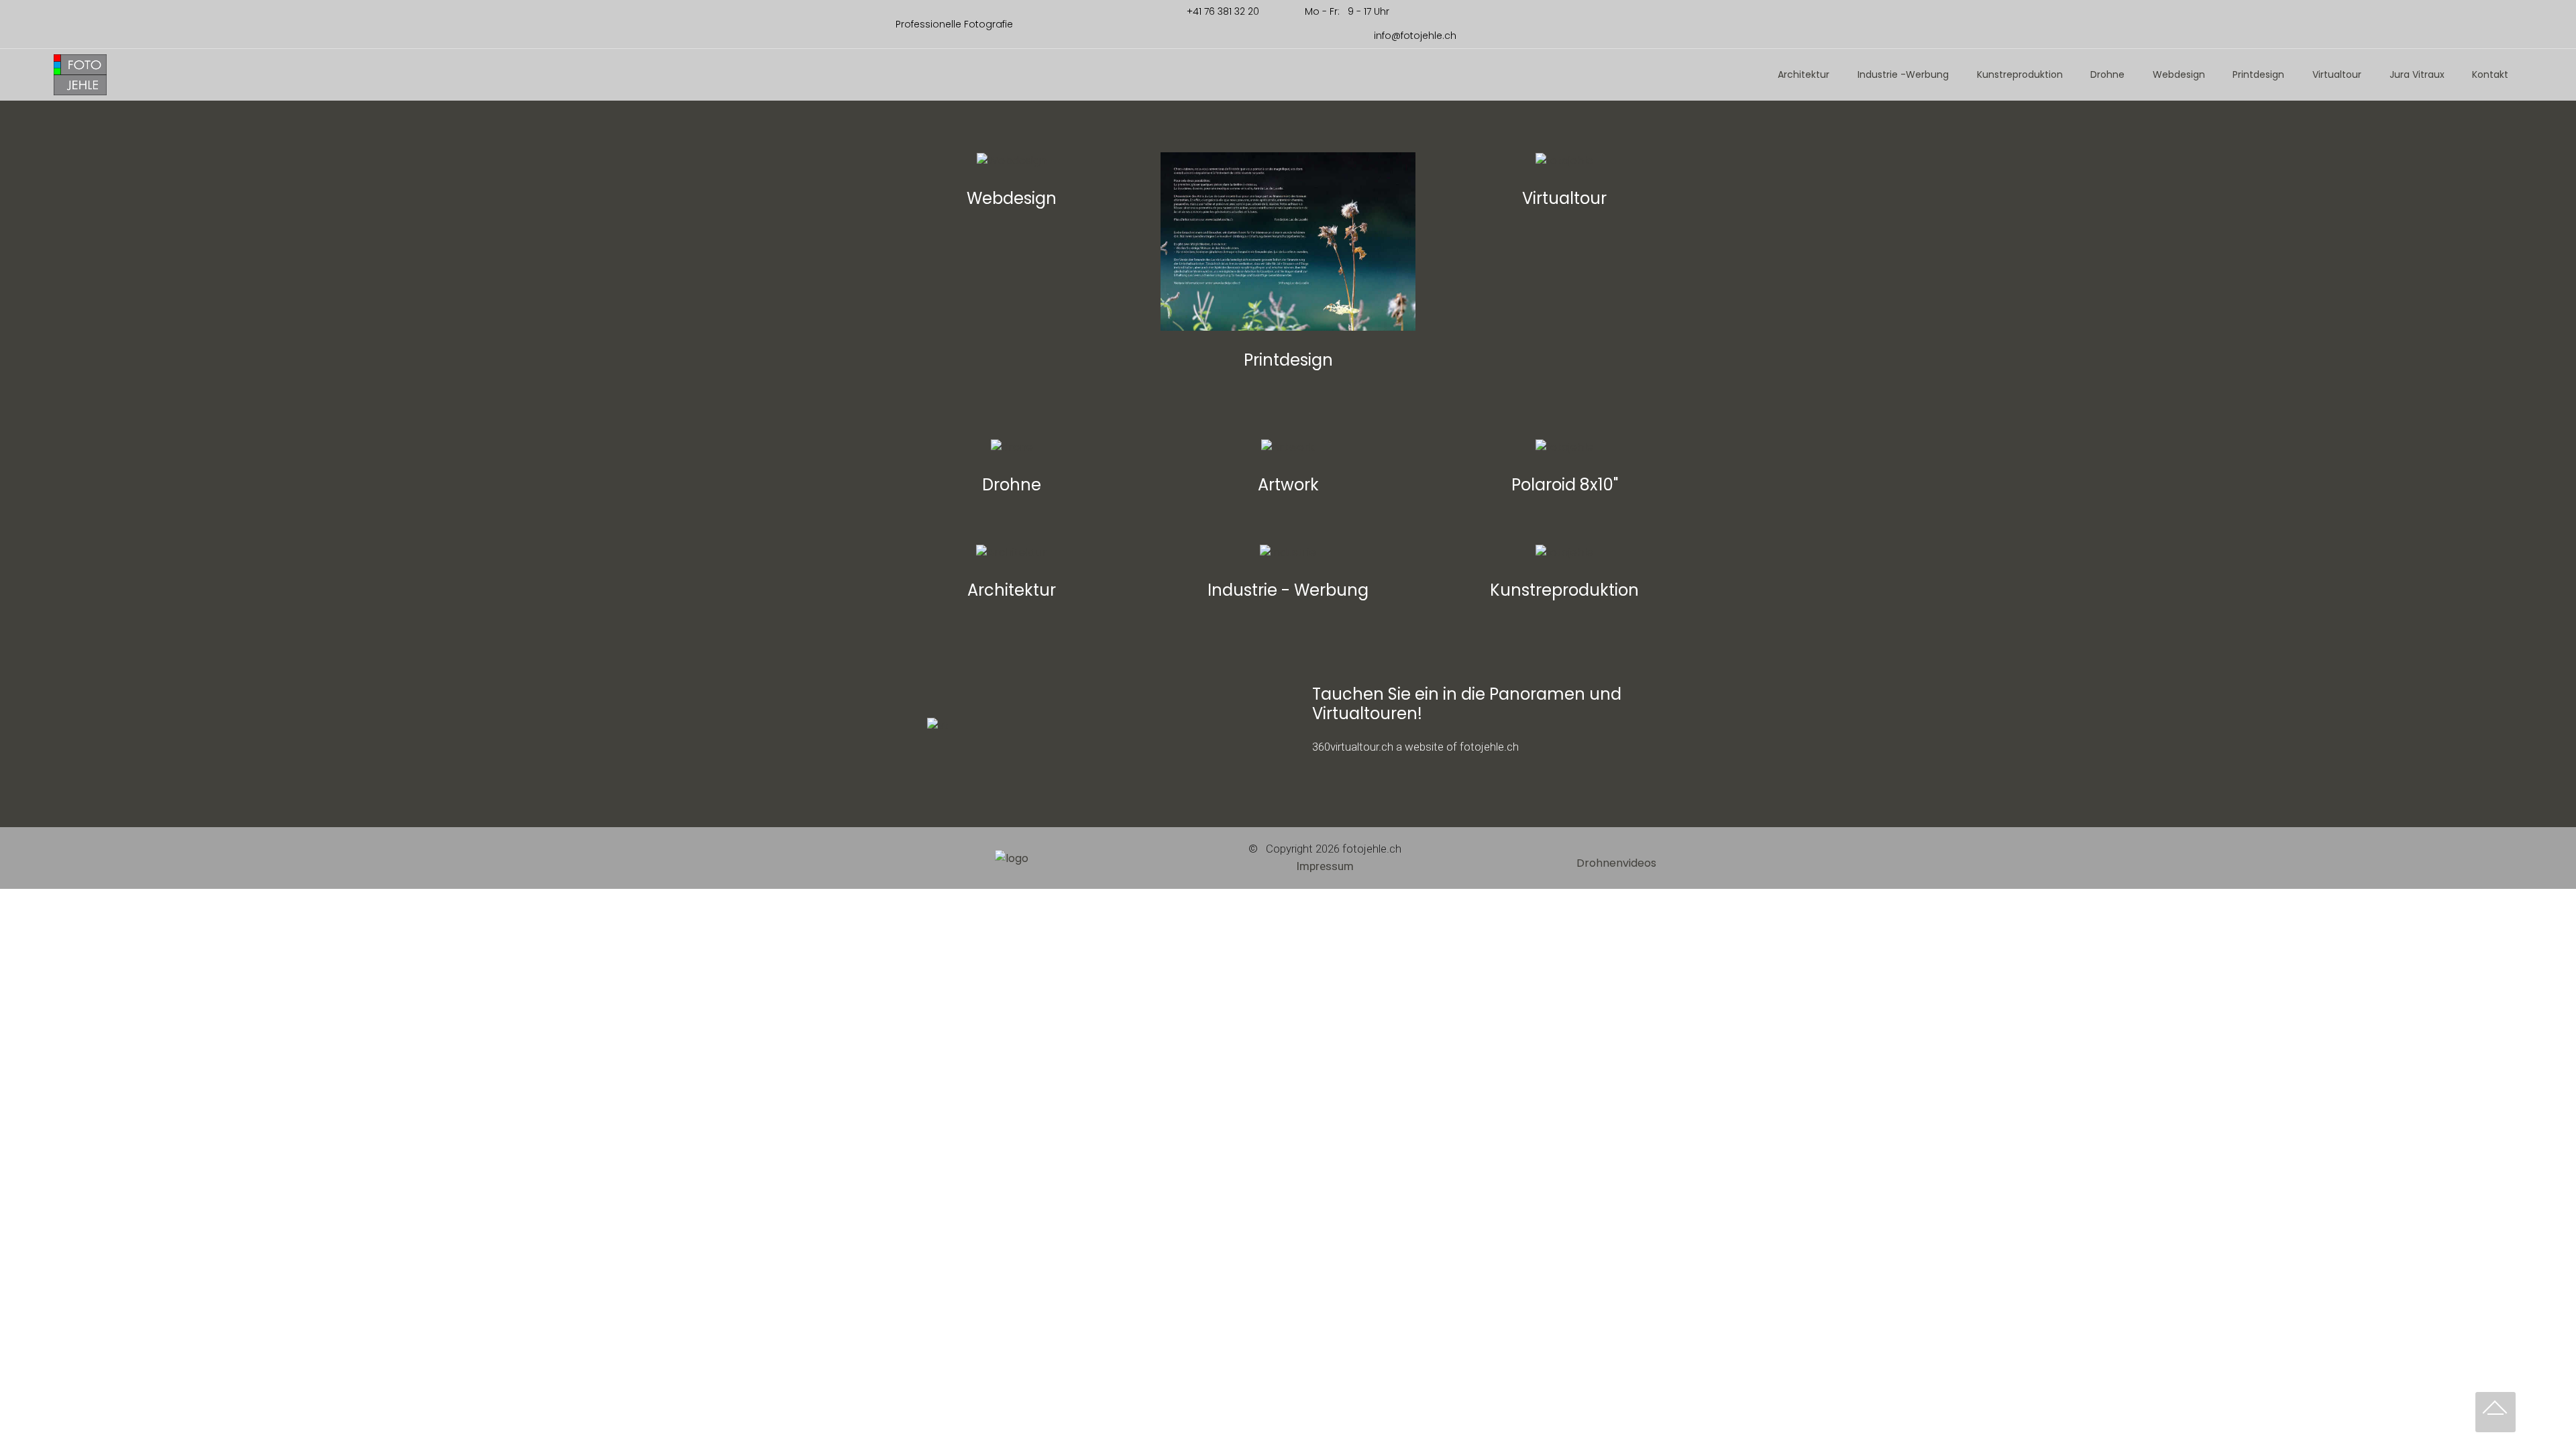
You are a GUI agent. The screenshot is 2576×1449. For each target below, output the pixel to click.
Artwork (1288, 485)
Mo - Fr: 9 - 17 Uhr (1379, 11)
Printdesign (2258, 74)
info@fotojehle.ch (1414, 36)
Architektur (1804, 74)
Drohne (2107, 74)
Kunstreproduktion (2020, 74)
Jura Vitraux (2417, 74)
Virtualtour (2337, 74)
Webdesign (2179, 74)
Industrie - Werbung (1288, 590)
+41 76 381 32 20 (1222, 11)
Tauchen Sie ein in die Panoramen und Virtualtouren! (1467, 704)
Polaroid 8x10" (1565, 485)
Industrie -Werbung (1903, 74)
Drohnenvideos (1616, 863)
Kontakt (2490, 74)
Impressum (1325, 866)
